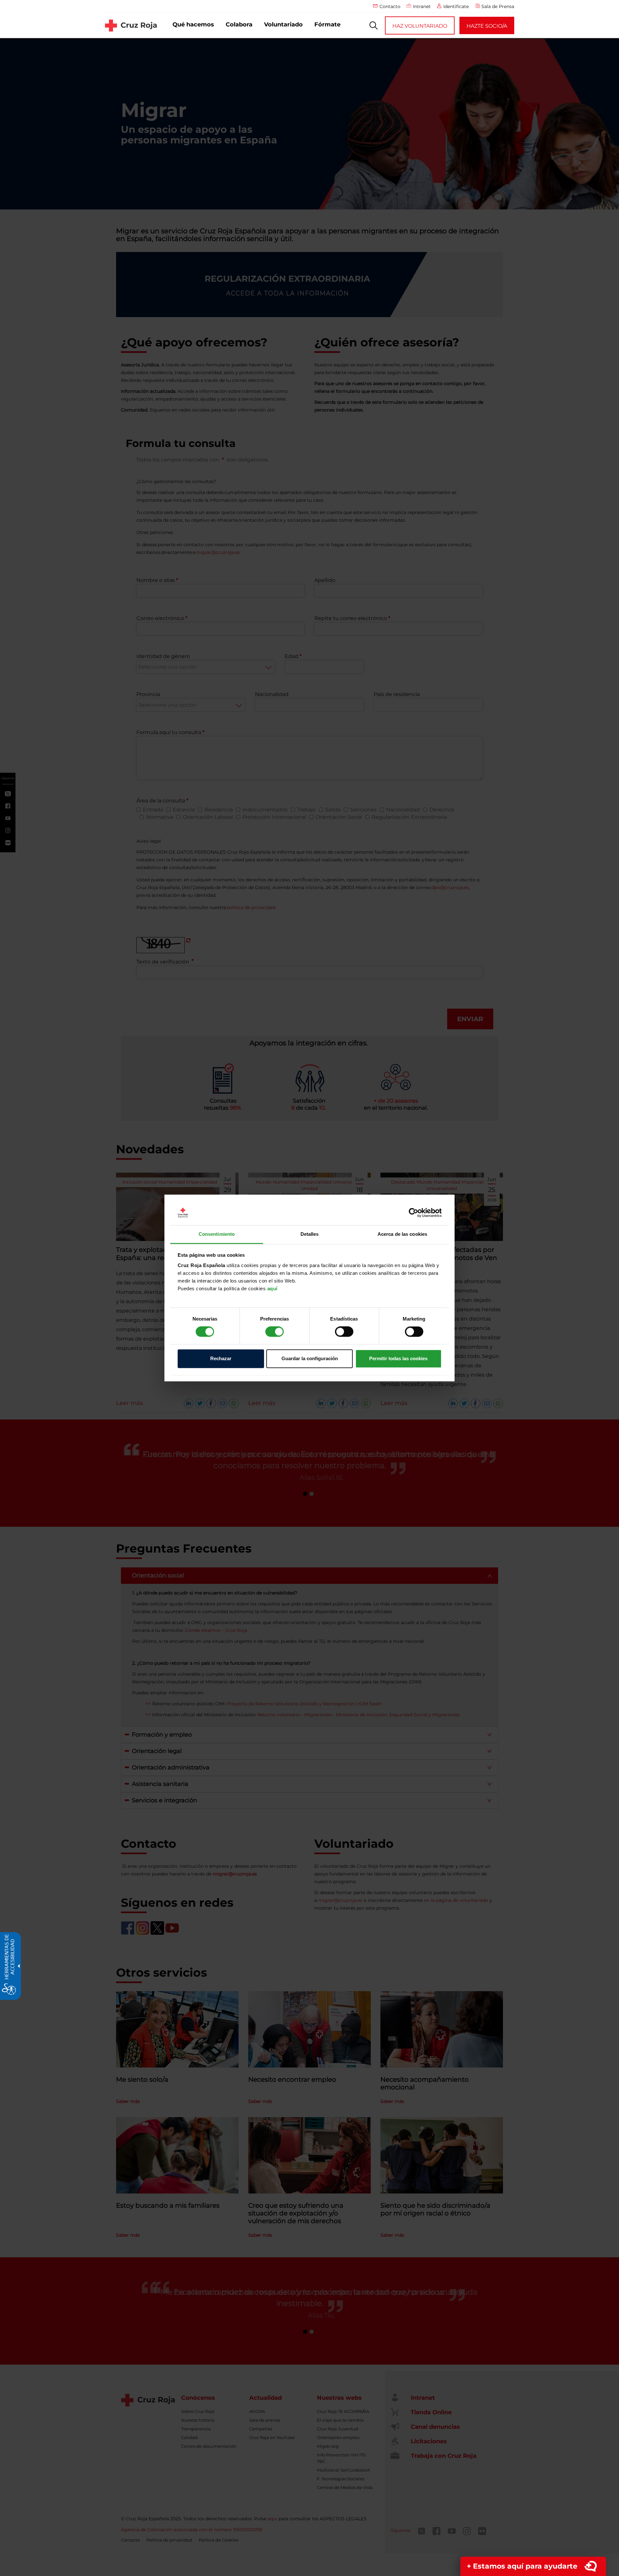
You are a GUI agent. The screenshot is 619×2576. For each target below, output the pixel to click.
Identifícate (456, 6)
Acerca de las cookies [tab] (402, 1234)
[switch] (275, 1332)
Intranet (422, 6)
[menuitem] (193, 25)
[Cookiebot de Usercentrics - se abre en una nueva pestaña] (413, 1213)
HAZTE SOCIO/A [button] (487, 26)
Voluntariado (283, 24)
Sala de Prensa (498, 6)
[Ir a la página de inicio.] (131, 25)
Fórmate (327, 24)
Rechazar (221, 1358)
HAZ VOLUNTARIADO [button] (420, 26)
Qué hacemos (193, 24)
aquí (272, 1288)
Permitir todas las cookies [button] (398, 1358)
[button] (374, 25)
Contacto (390, 6)
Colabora (239, 24)
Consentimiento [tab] (217, 1234)
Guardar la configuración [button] (310, 1358)
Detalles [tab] (310, 1234)
